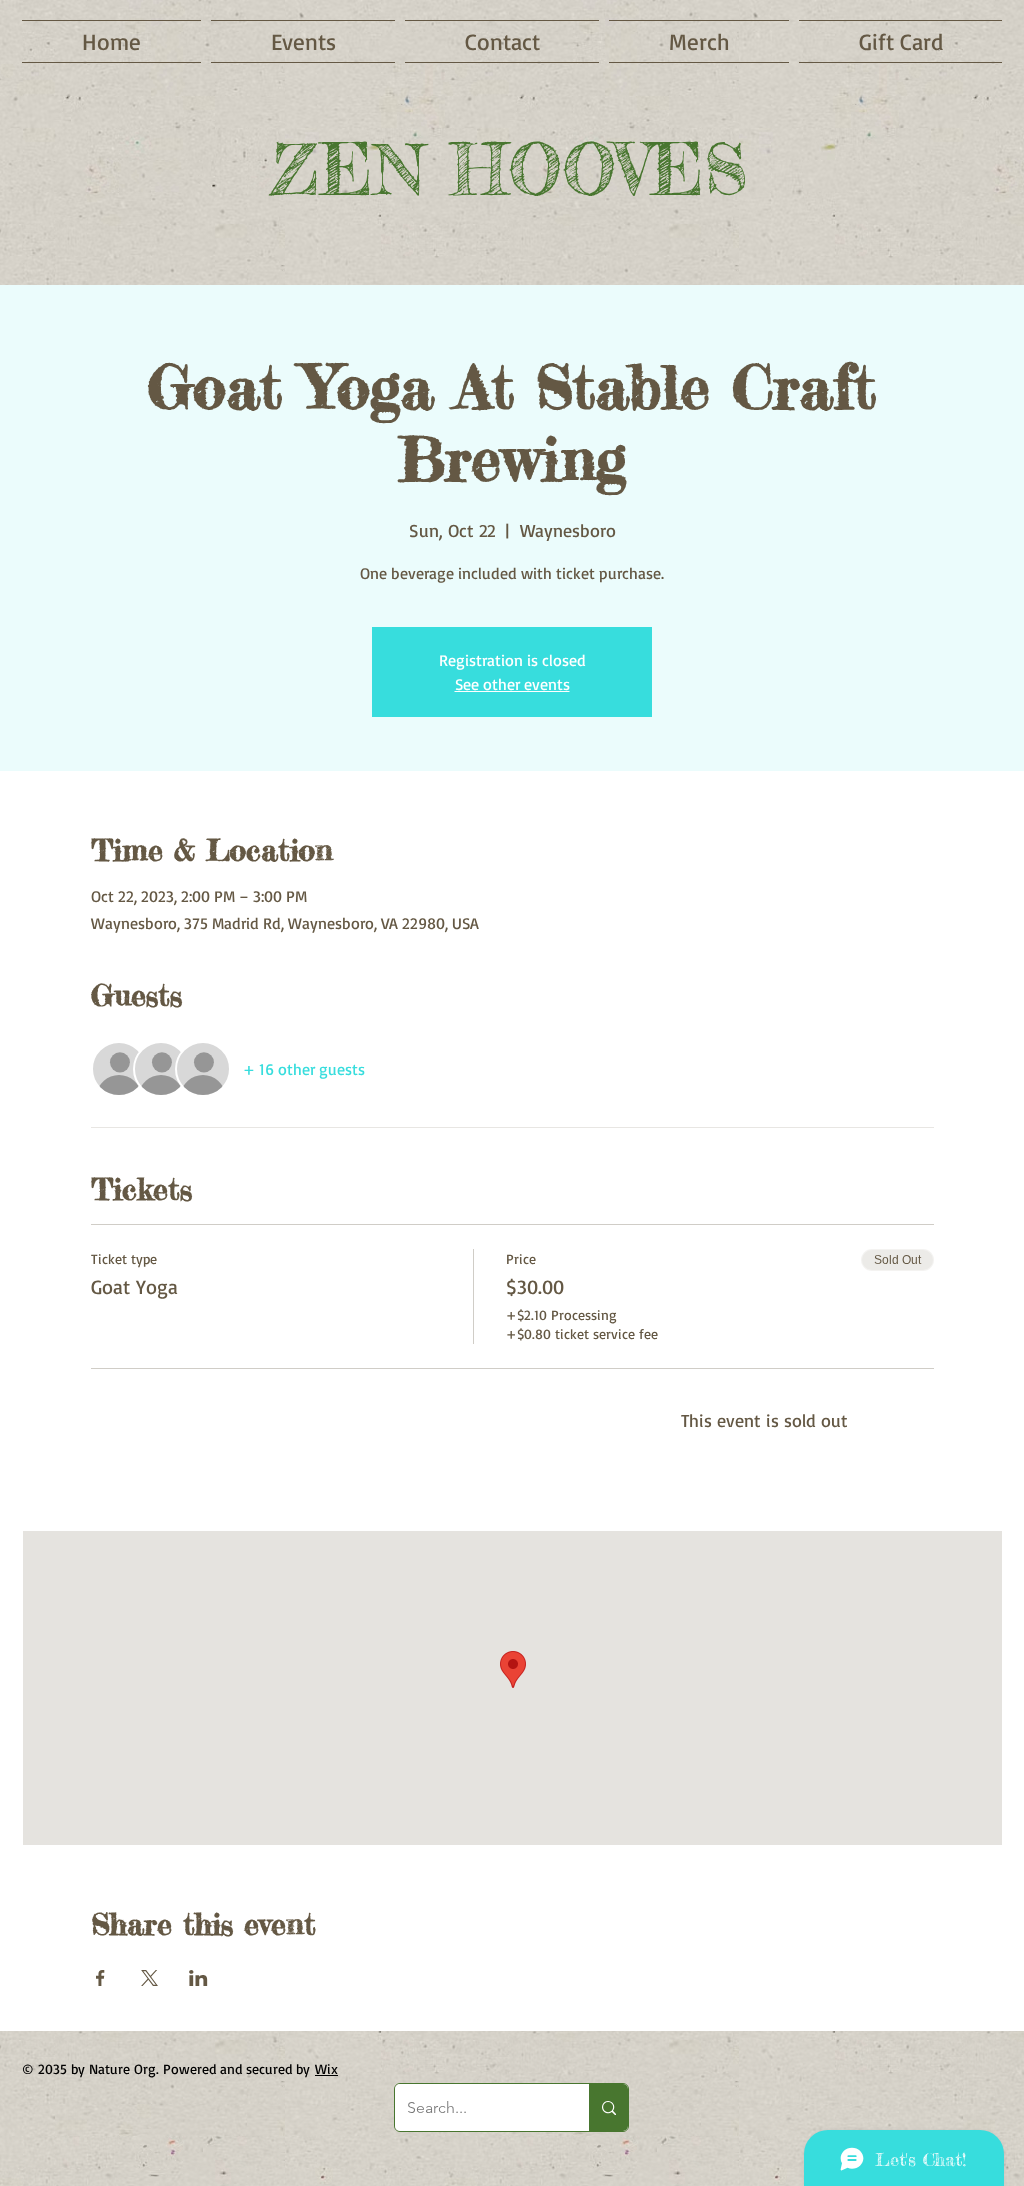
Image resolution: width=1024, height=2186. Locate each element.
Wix (326, 2068)
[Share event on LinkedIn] (198, 1978)
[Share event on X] (149, 1978)
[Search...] (608, 2107)
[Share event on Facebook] (100, 1978)
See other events (512, 684)
